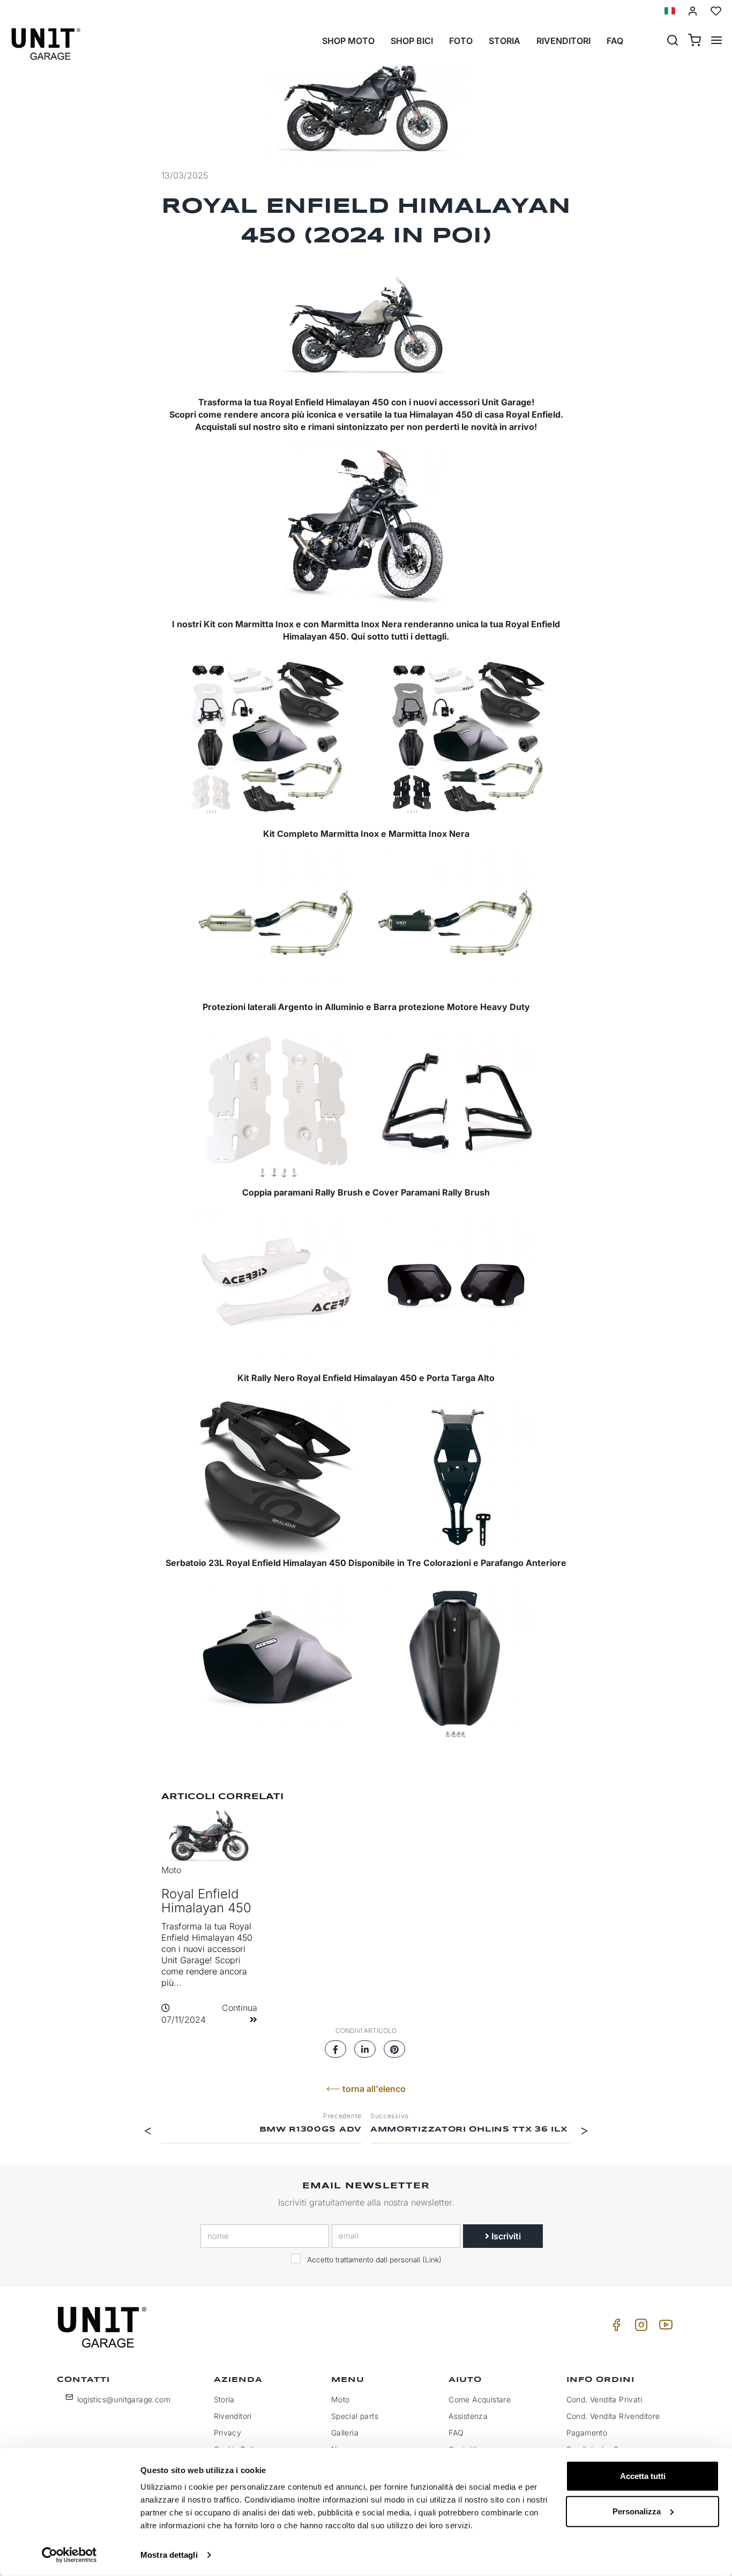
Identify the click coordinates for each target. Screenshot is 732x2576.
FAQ (456, 2433)
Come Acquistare (480, 2399)
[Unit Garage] (103, 2327)
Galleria (345, 2433)
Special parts (355, 2416)
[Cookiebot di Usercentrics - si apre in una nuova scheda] (69, 2555)
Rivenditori (563, 41)
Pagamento (587, 2433)
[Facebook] (615, 2328)
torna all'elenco (373, 2089)
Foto (461, 41)
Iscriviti (505, 2236)
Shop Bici (412, 41)
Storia (505, 41)
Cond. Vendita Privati (604, 2399)
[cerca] (673, 41)
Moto (171, 1870)
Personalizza (637, 2511)
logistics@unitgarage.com (124, 2399)
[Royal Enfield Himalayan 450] (366, 98)
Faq (615, 41)
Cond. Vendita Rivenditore (613, 2416)
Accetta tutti (643, 2476)
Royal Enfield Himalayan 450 (206, 1901)
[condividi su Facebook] (335, 2046)
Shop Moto (348, 41)
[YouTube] (664, 2328)
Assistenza (468, 2416)
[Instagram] (639, 2328)
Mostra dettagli (169, 2555)
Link (432, 2260)
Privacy (228, 2433)
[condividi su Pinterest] (394, 2046)
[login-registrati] (693, 11)
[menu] (716, 41)
